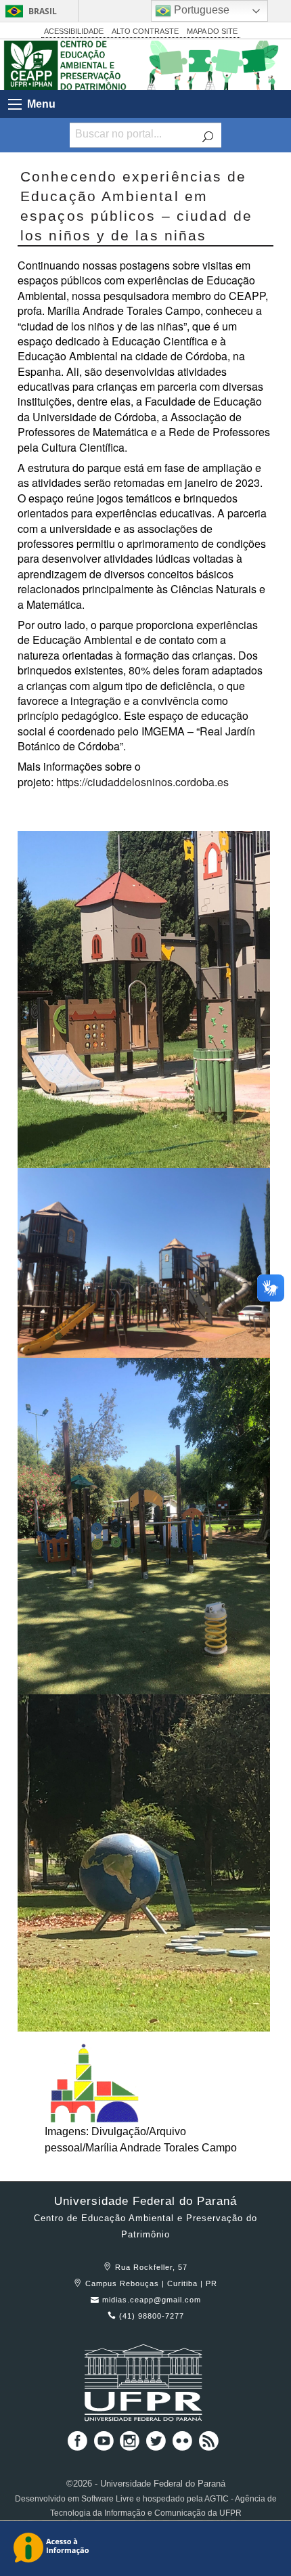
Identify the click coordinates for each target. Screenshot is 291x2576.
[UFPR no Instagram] (131, 2446)
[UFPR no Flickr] (184, 2446)
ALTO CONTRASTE (145, 31)
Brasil (43, 11)
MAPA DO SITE (212, 31)
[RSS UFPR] (209, 2446)
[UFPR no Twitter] (157, 2446)
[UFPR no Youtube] (105, 2446)
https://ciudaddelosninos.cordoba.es (142, 782)
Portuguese (200, 10)
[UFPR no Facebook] (74, 2446)
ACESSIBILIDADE (74, 31)
